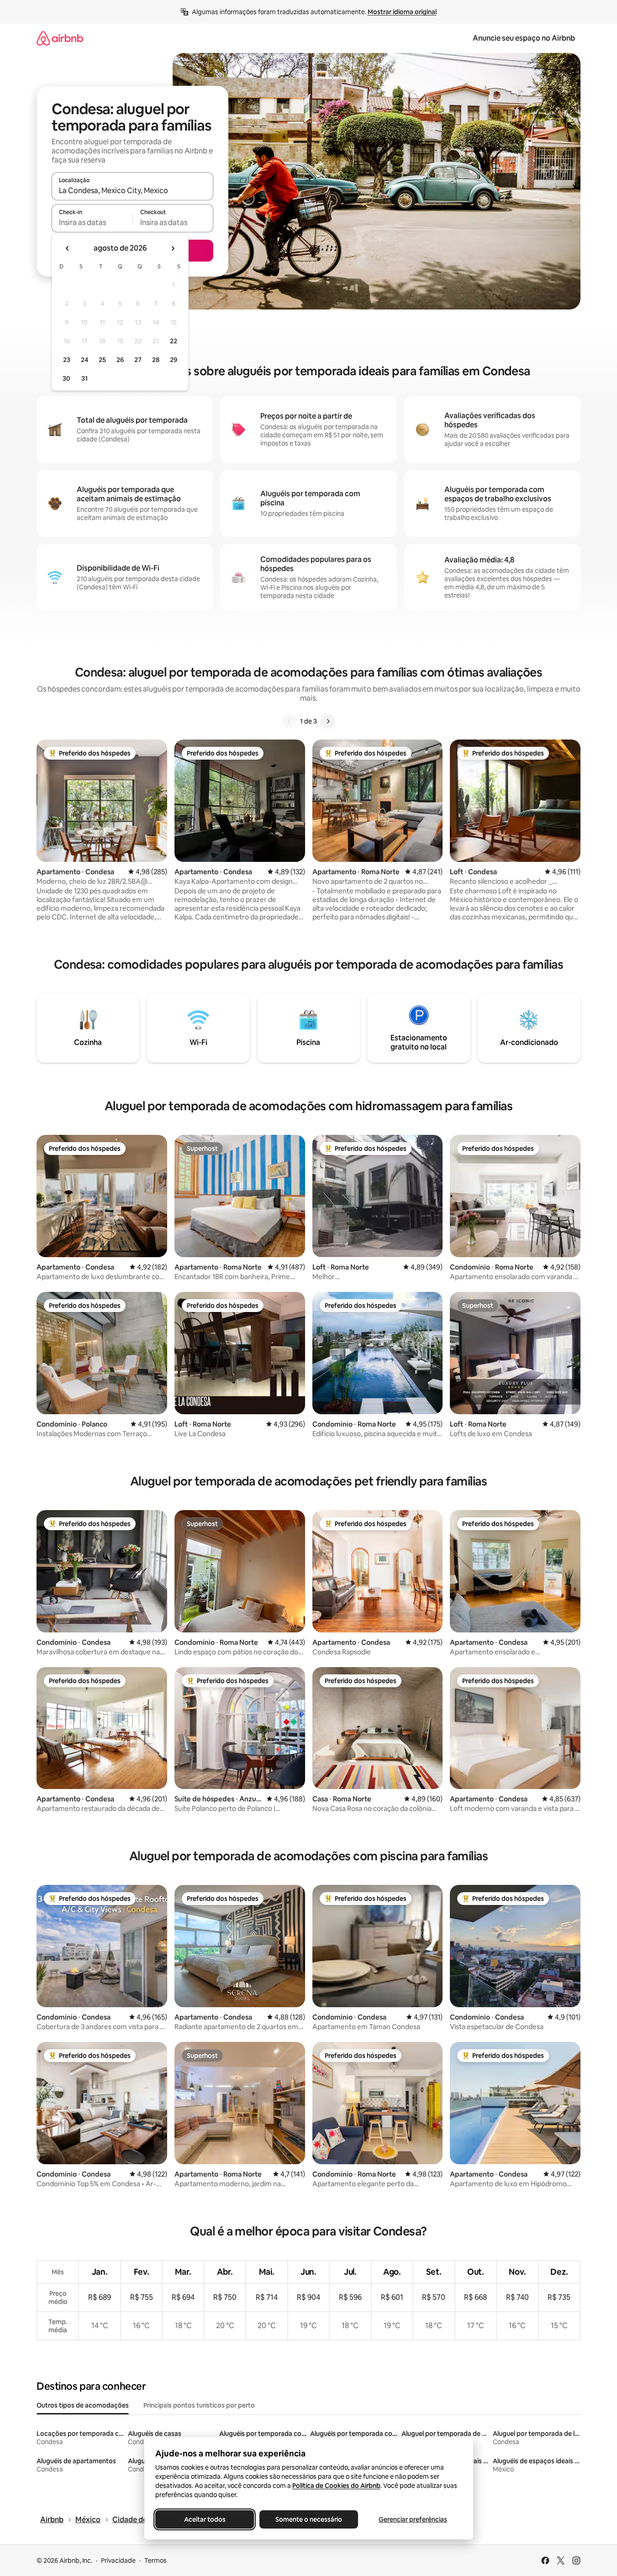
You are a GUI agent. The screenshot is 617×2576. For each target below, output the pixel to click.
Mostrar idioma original (402, 12)
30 (66, 378)
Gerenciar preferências (413, 2519)
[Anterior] (289, 721)
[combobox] (132, 190)
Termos (156, 2560)
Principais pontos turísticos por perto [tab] (199, 2405)
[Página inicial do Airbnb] (60, 38)
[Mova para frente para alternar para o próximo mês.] (173, 248)
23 (67, 360)
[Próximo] (328, 721)
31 (84, 378)
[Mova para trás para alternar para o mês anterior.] (68, 248)
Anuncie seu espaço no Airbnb (524, 38)
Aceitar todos (204, 2519)
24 (84, 360)
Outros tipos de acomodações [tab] (83, 2405)
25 (102, 360)
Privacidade (118, 2560)
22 (174, 341)
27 (138, 360)
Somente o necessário (309, 2519)
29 (174, 360)
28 (156, 360)
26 (120, 360)
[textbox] (92, 222)
